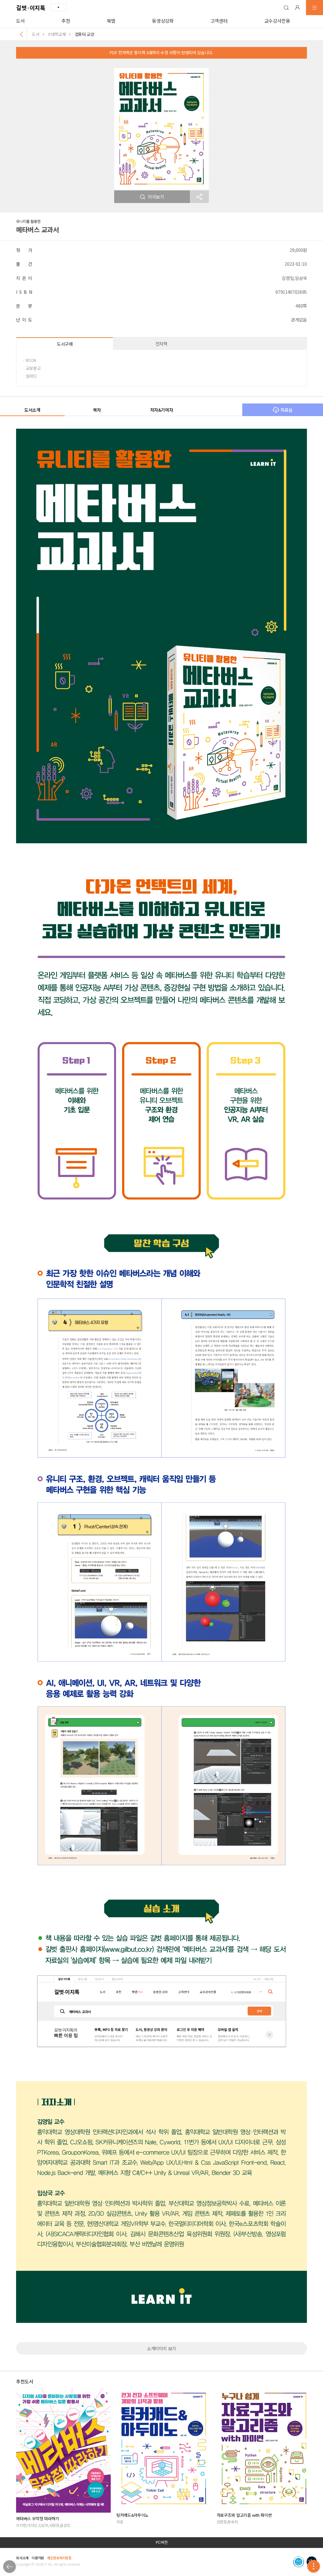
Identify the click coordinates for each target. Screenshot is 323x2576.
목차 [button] (97, 410)
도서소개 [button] (32, 410)
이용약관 (38, 2558)
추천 (66, 21)
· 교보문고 (32, 368)
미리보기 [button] (156, 197)
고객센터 (219, 21)
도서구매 (65, 344)
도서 (20, 21)
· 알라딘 (30, 376)
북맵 (111, 21)
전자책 (161, 344)
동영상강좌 (163, 21)
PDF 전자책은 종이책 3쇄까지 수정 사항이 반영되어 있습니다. (161, 52)
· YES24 (29, 360)
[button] (286, 8)
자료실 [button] (286, 410)
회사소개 (22, 2558)
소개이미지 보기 (161, 2348)
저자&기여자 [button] (162, 410)
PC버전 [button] (162, 2542)
